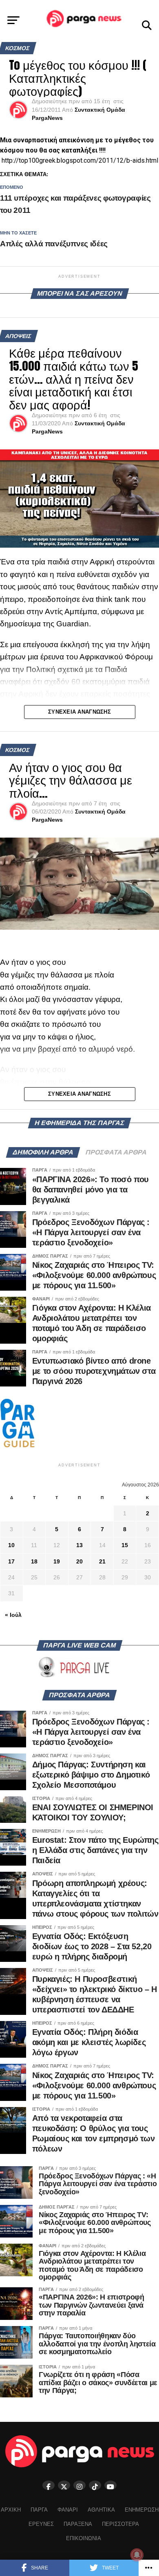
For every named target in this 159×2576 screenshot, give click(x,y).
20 (79, 1561)
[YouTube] (110, 2485)
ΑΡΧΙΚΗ (11, 2510)
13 (79, 1545)
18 (34, 1561)
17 (11, 1561)
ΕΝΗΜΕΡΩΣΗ (142, 2510)
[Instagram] (79, 2485)
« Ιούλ (13, 1615)
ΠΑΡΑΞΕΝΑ (78, 2524)
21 (102, 1561)
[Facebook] (49, 2485)
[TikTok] (95, 2485)
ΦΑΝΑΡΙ (68, 2510)
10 (11, 1545)
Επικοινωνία (84, 2538)
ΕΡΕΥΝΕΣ (41, 2524)
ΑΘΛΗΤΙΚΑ (101, 2510)
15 (125, 1545)
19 (57, 1561)
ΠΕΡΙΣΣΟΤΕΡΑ (120, 2524)
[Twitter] (64, 2485)
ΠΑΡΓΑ (39, 2510)
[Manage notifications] (137, 2555)
